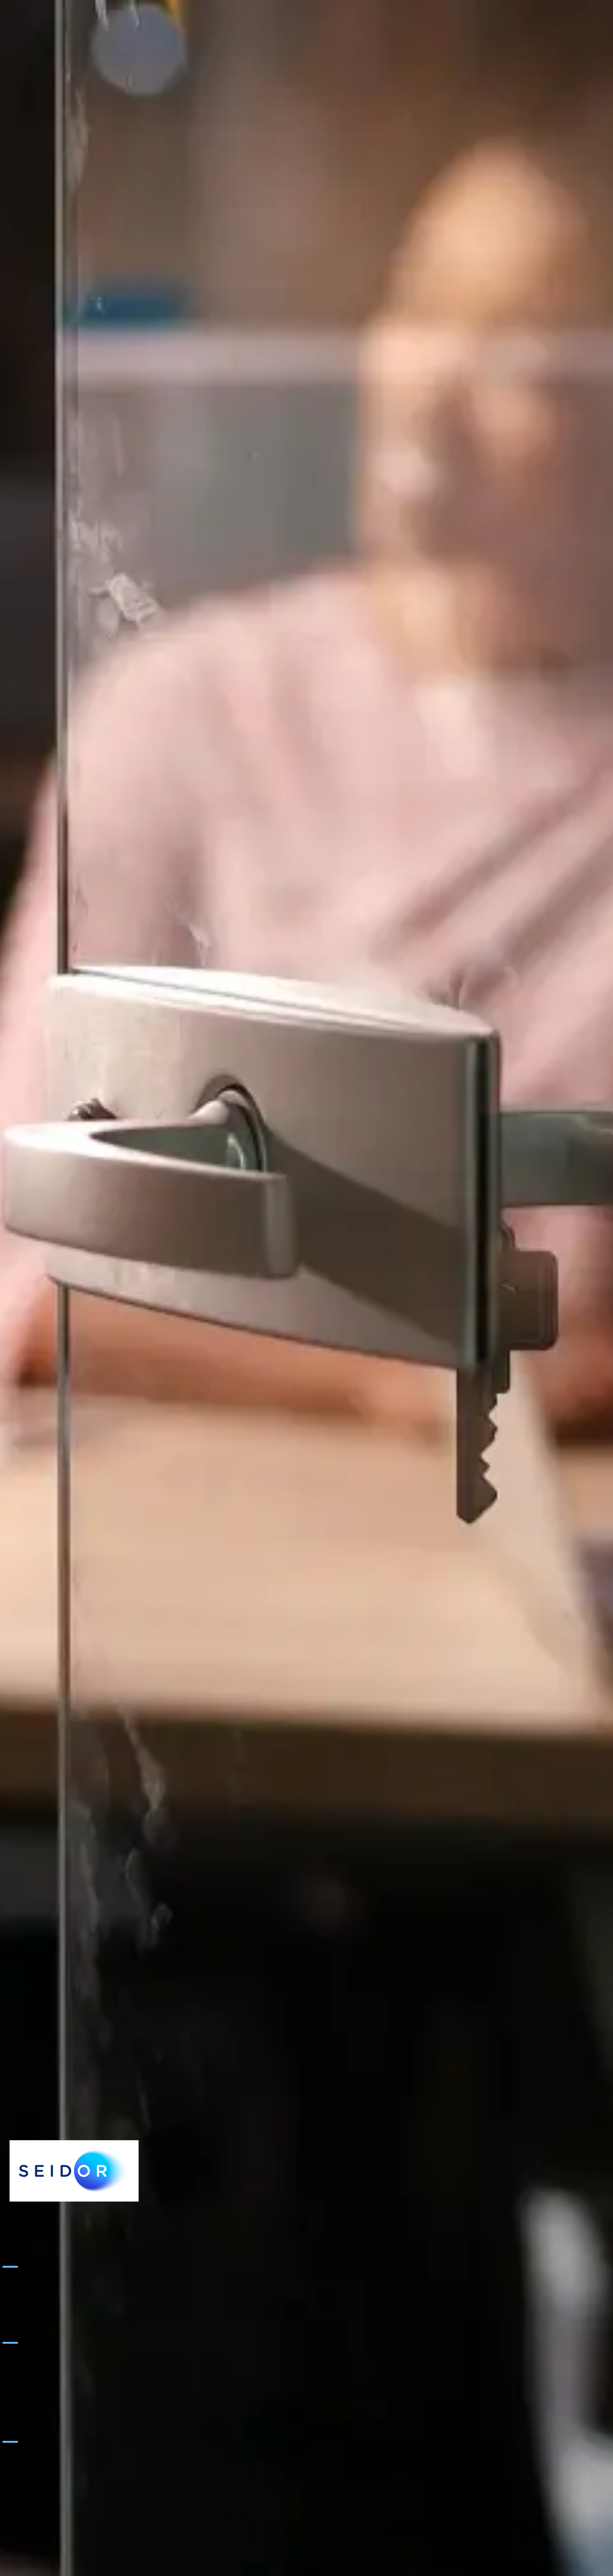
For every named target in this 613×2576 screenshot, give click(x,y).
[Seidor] (74, 2171)
